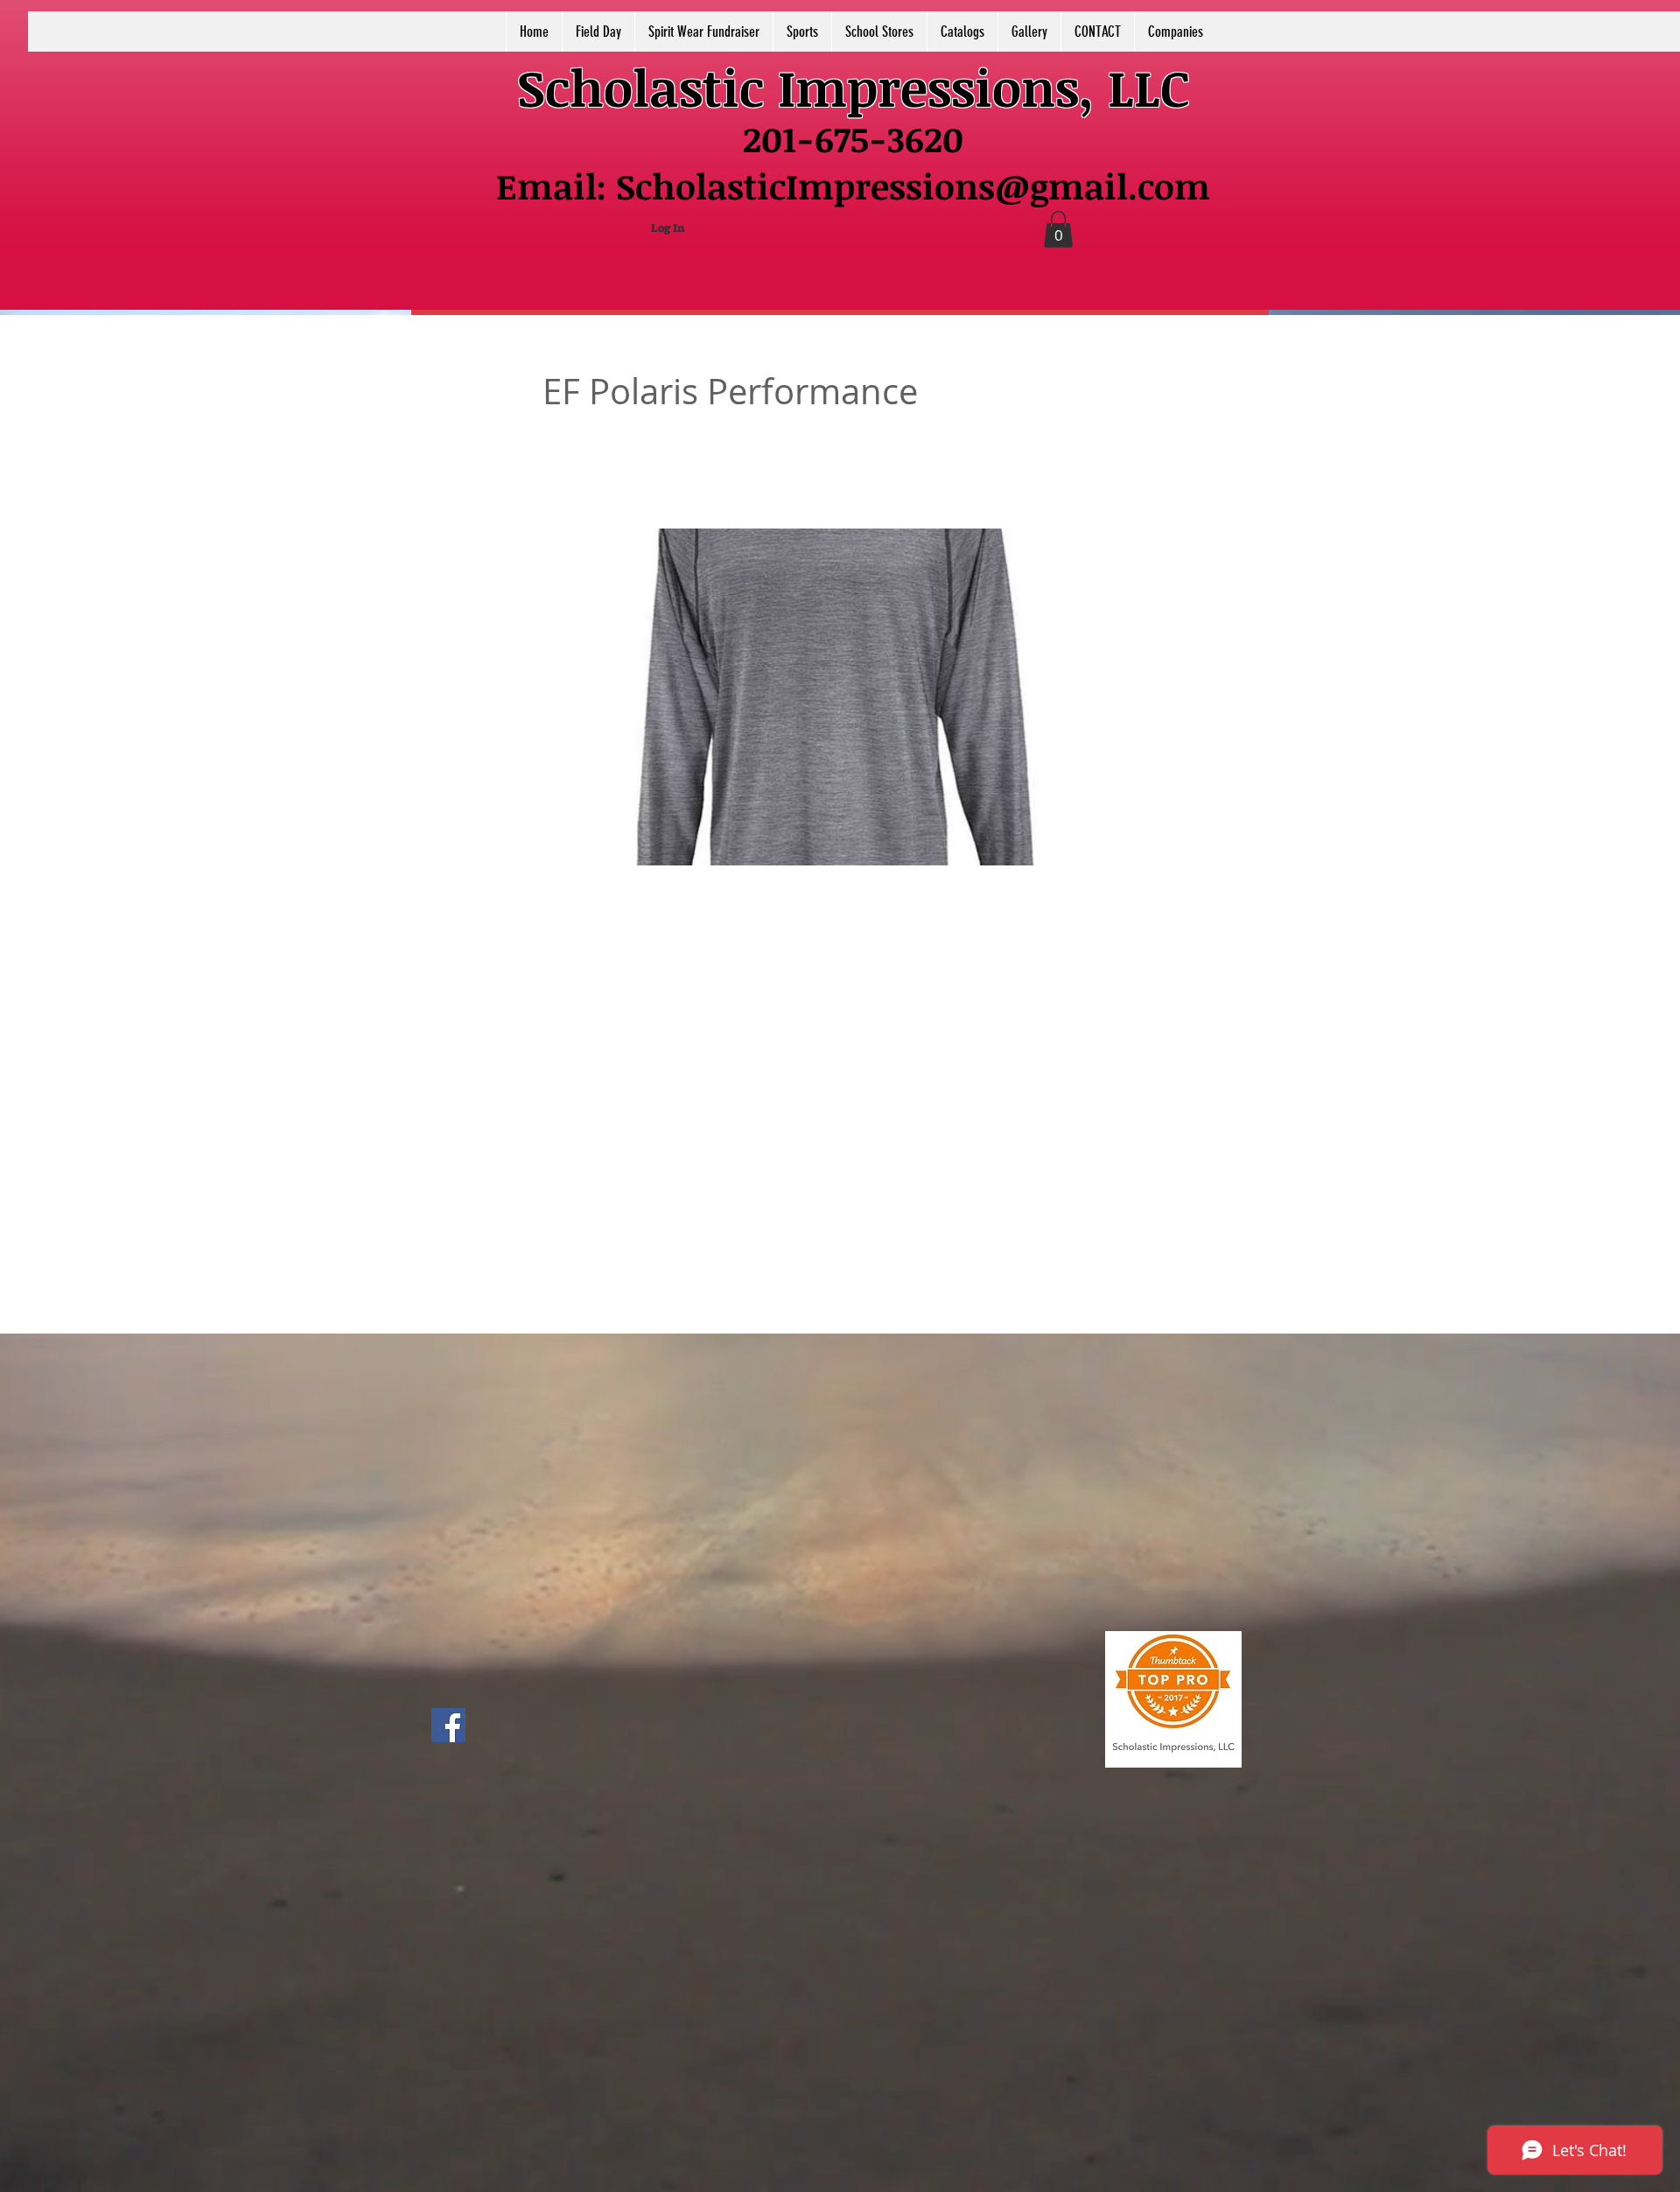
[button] (1058, 229)
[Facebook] (448, 1725)
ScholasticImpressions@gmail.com (913, 186)
